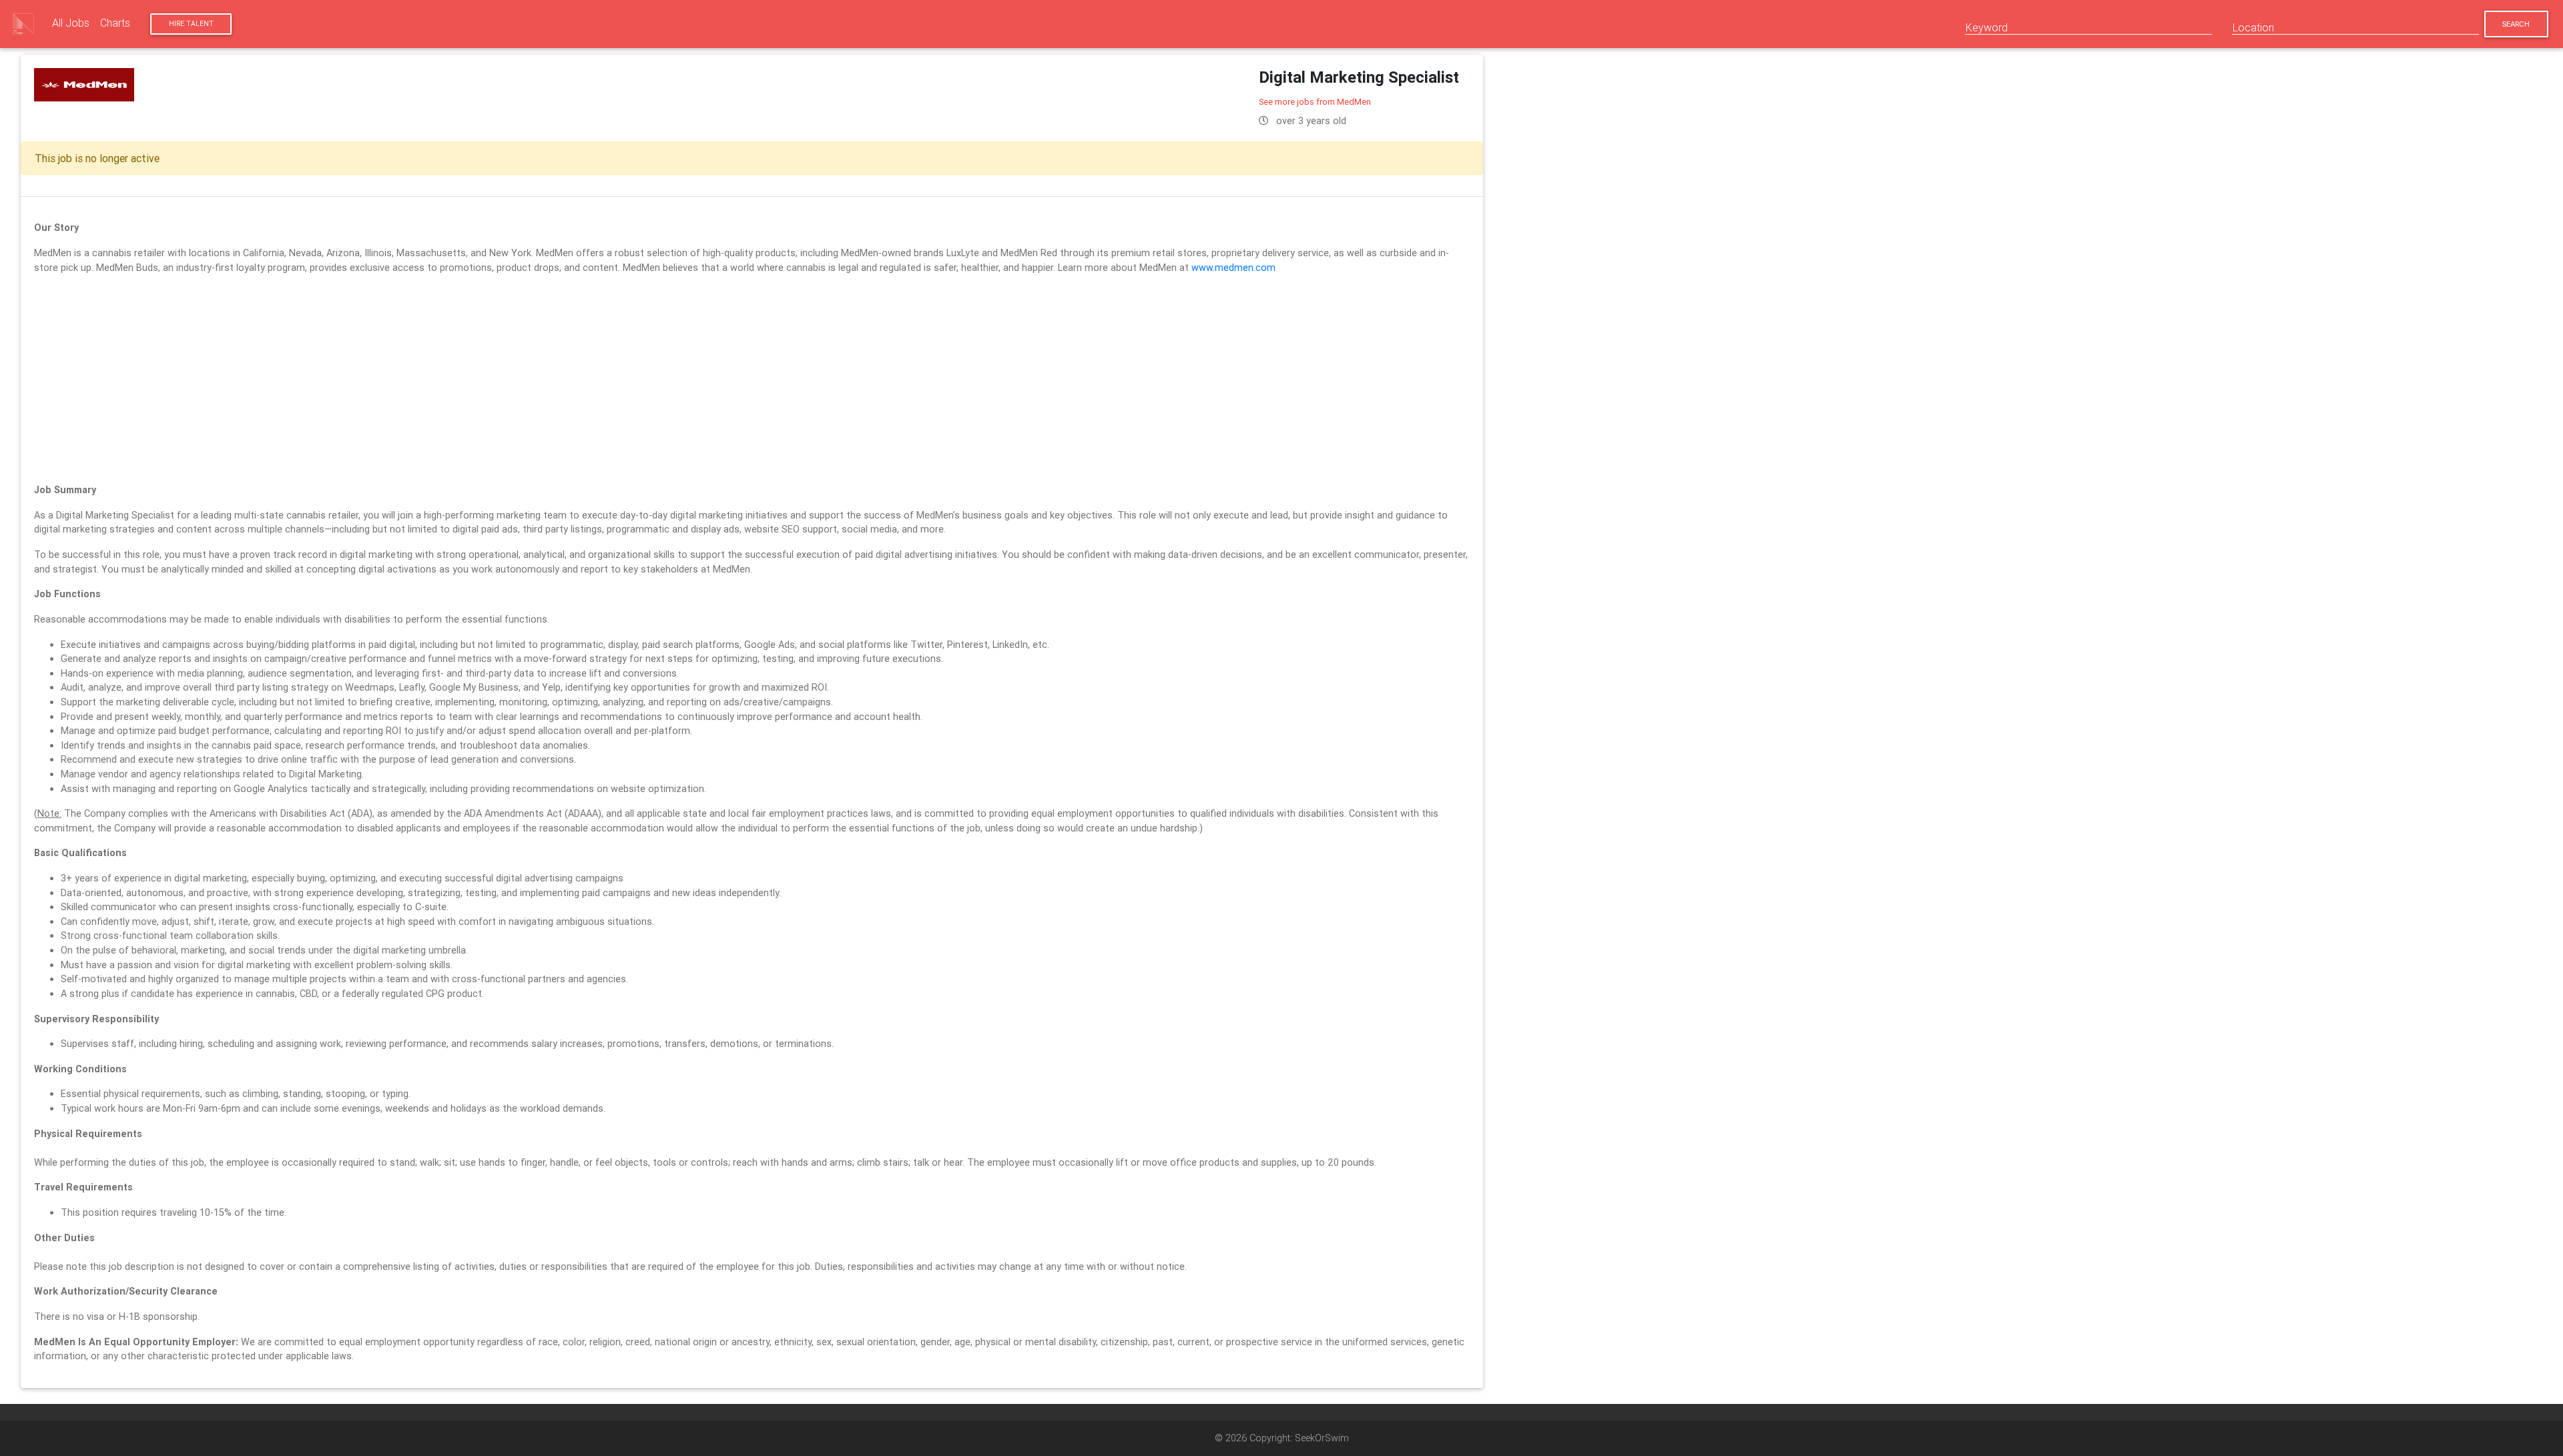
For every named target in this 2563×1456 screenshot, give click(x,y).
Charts (115, 23)
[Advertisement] (752, 379)
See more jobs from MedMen (1315, 102)
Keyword (1987, 27)
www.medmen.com (1233, 268)
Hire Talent (191, 24)
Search (2516, 24)
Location (2253, 27)
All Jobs (71, 23)
